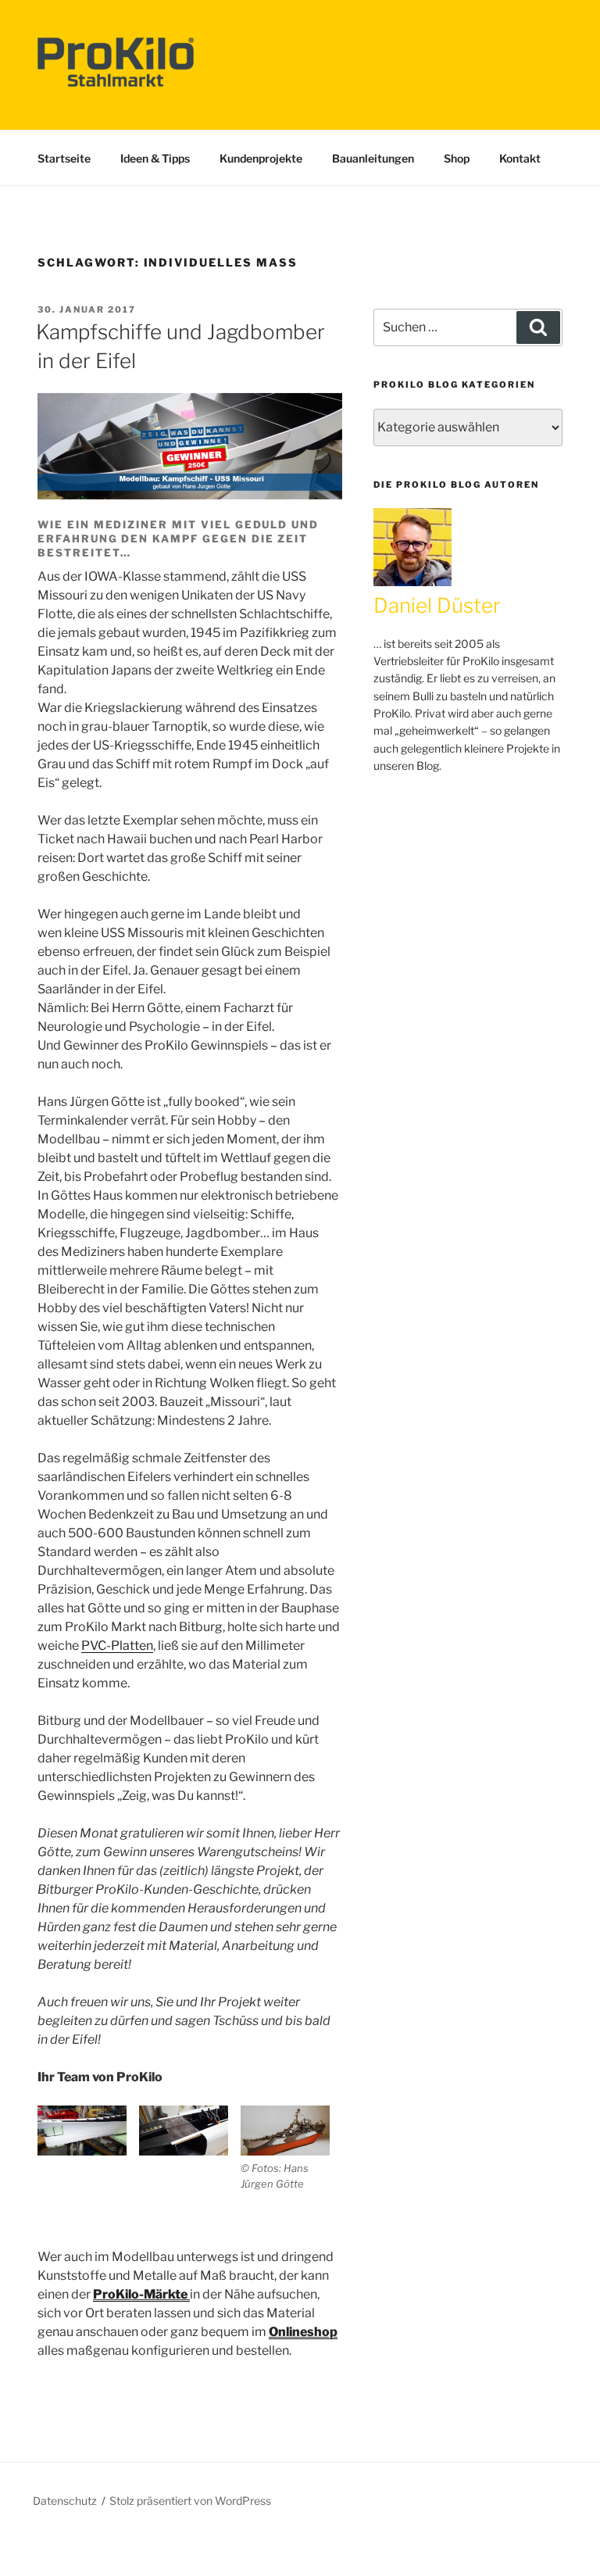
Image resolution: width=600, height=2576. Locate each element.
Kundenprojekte (261, 158)
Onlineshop (303, 2332)
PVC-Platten (117, 1646)
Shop (457, 158)
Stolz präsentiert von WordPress (190, 2501)
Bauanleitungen (373, 158)
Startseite (64, 158)
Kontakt (520, 158)
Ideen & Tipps (155, 158)
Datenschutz (65, 2501)
